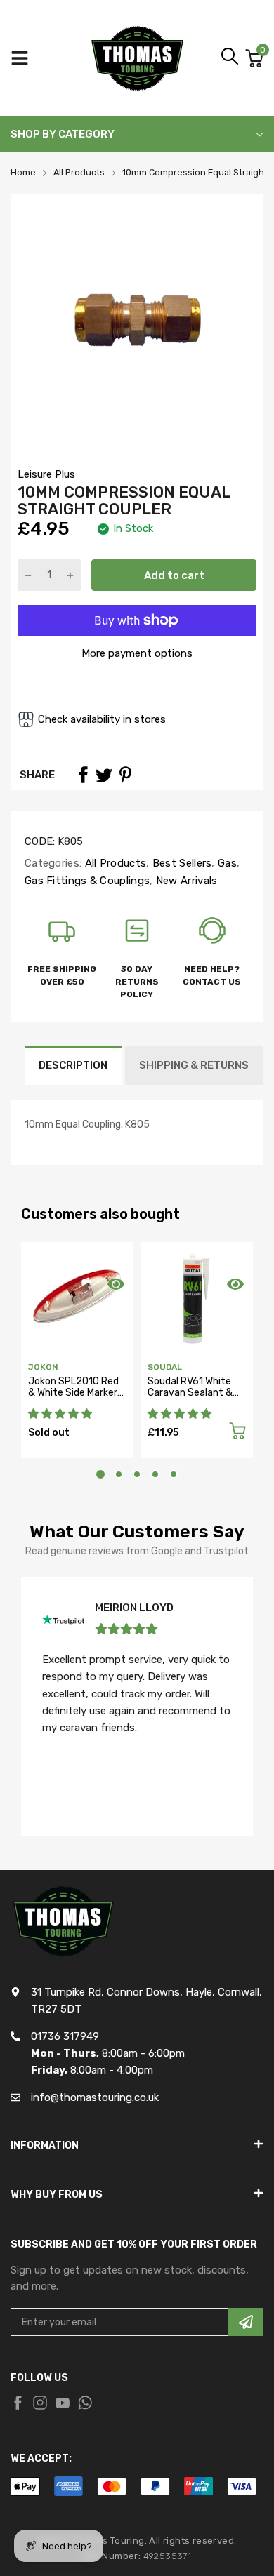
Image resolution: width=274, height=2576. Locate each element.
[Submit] (246, 2322)
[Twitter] (104, 775)
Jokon (43, 1367)
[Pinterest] (125, 775)
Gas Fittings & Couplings (87, 881)
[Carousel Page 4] (155, 1474)
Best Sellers (181, 863)
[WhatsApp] (85, 2403)
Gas (226, 863)
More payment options (137, 653)
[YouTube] (63, 2403)
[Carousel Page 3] (137, 1474)
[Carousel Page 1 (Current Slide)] (100, 1474)
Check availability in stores (102, 719)
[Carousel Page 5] (174, 1474)
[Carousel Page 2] (119, 1474)
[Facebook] (83, 775)
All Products (114, 863)
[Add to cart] (237, 1433)
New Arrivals (185, 881)
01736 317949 (65, 2036)
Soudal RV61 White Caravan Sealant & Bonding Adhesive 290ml (190, 1397)
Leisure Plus (46, 474)
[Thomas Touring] (137, 58)
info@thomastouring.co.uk (95, 2097)
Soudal (165, 1367)
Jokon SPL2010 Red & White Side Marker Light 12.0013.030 (73, 1392)
